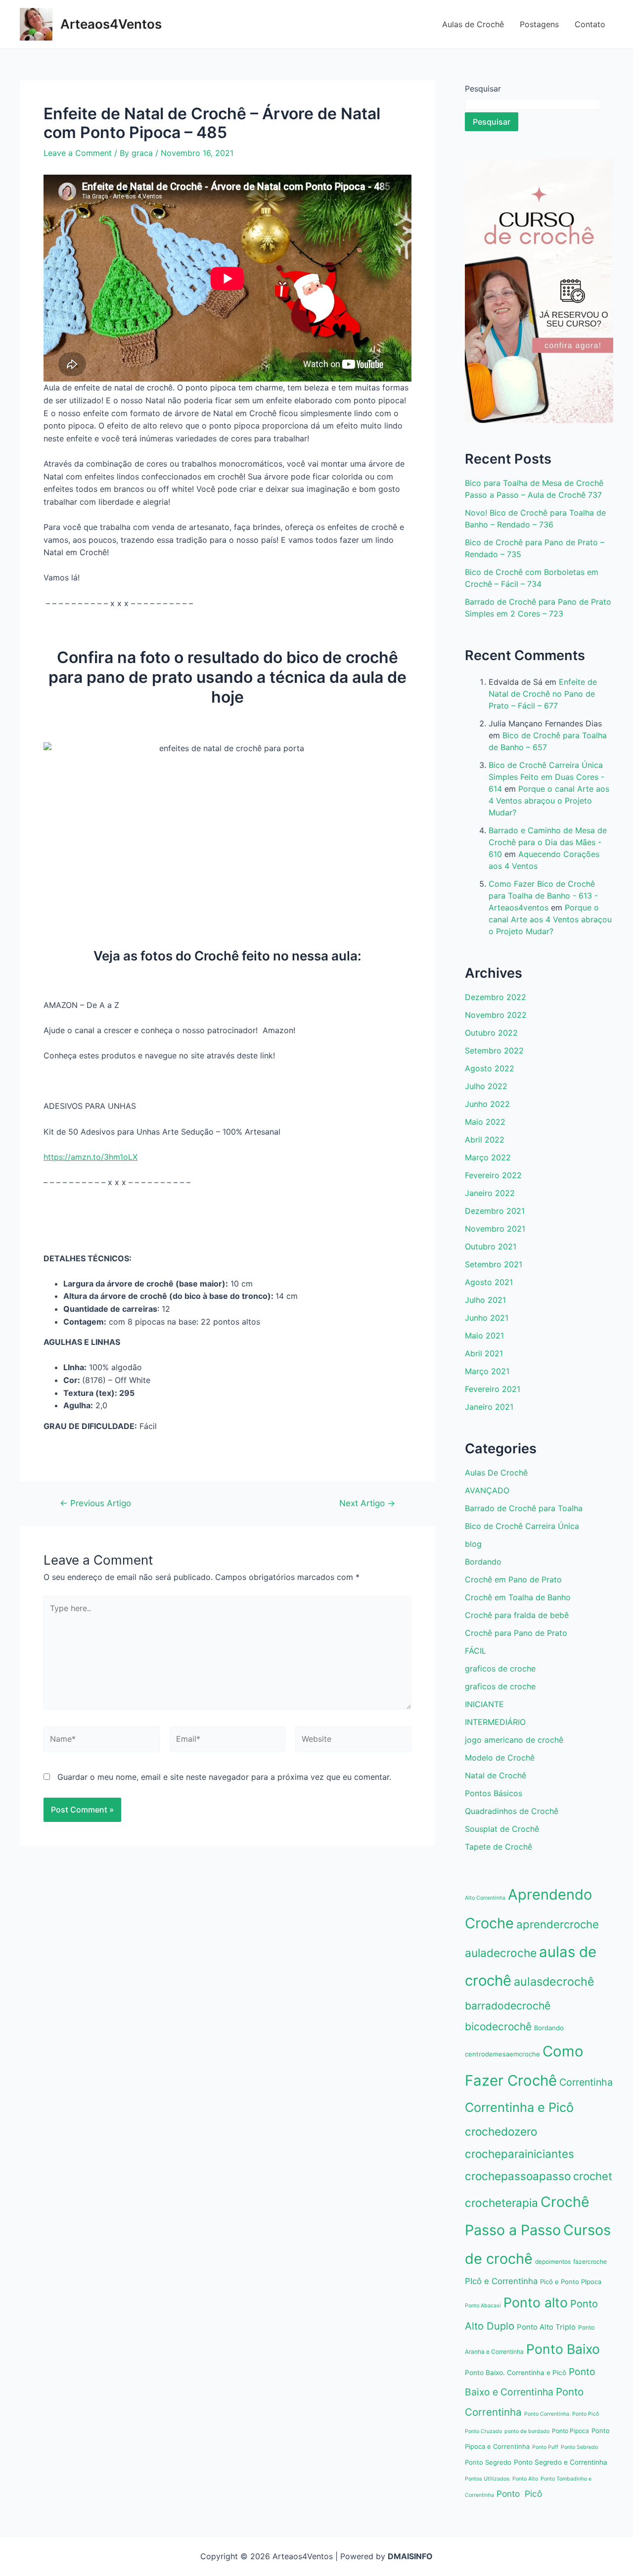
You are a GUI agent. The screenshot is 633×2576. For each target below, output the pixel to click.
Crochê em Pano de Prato (513, 1579)
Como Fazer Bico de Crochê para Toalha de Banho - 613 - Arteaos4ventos (543, 896)
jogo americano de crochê (514, 1740)
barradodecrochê (508, 2006)
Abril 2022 (485, 1140)
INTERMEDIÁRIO (495, 1722)
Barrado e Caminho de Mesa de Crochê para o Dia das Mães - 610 (548, 842)
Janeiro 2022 (490, 1193)
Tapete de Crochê (498, 1847)
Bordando (483, 1562)
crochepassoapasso (518, 2176)
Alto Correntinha (485, 1898)
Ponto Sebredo (579, 2447)
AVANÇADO (487, 1490)
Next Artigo (367, 1503)
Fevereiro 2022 (493, 1175)
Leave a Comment (78, 153)
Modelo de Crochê (500, 1758)
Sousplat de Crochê (502, 1829)
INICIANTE (484, 1704)
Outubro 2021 (491, 1246)
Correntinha (586, 2082)
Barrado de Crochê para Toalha (524, 1508)
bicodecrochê (498, 2027)
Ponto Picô (519, 2494)
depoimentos (553, 2262)
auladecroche (501, 1953)
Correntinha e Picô (519, 2107)
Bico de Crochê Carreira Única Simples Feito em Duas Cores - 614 (546, 777)
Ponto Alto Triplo (546, 2327)
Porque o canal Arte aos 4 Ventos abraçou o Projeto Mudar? (549, 801)
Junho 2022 (487, 1104)
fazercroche (590, 2262)
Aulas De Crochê (496, 1473)
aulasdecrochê (554, 1981)
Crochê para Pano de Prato (516, 1633)
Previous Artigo (95, 1503)
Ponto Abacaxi (483, 2306)
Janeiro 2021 (489, 1407)
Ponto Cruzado (483, 2431)
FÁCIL (475, 1651)
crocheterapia (501, 2203)
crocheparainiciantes (520, 2154)
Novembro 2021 (495, 1229)
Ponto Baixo (563, 2349)
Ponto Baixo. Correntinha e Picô (516, 2373)
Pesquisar (483, 89)
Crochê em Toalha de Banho (518, 1597)
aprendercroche (558, 1924)
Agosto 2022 (490, 1068)
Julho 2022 (486, 1086)
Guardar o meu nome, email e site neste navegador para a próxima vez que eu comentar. (224, 1777)
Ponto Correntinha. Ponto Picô (562, 2414)
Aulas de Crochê (473, 24)
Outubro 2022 (491, 1033)
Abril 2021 (484, 1353)
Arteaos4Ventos (111, 24)
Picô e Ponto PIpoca (571, 2282)
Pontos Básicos (494, 1793)
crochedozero (501, 2131)
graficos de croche (500, 1669)
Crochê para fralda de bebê (517, 1615)
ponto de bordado (527, 2431)
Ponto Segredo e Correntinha (561, 2462)
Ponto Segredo (488, 2462)
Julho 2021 (485, 1300)
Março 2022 (488, 1157)
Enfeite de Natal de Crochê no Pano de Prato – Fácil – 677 (543, 694)
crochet (593, 2176)
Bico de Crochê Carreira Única (522, 1526)
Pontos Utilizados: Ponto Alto (501, 2479)
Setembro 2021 (494, 1264)
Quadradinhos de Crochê (512, 1811)
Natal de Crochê (496, 1775)
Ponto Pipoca (570, 2431)
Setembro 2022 (494, 1050)
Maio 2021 (484, 1336)
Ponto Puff (545, 2447)
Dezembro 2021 (495, 1211)
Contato (590, 24)
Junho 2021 (487, 1318)
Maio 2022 (485, 1122)
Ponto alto (536, 2302)
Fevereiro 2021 (493, 1389)
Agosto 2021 (489, 1282)
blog (473, 1544)
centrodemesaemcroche (502, 2054)
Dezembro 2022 (496, 997)
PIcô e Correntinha (501, 2281)
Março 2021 (487, 1371)
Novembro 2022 (496, 1015)
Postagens (539, 24)
